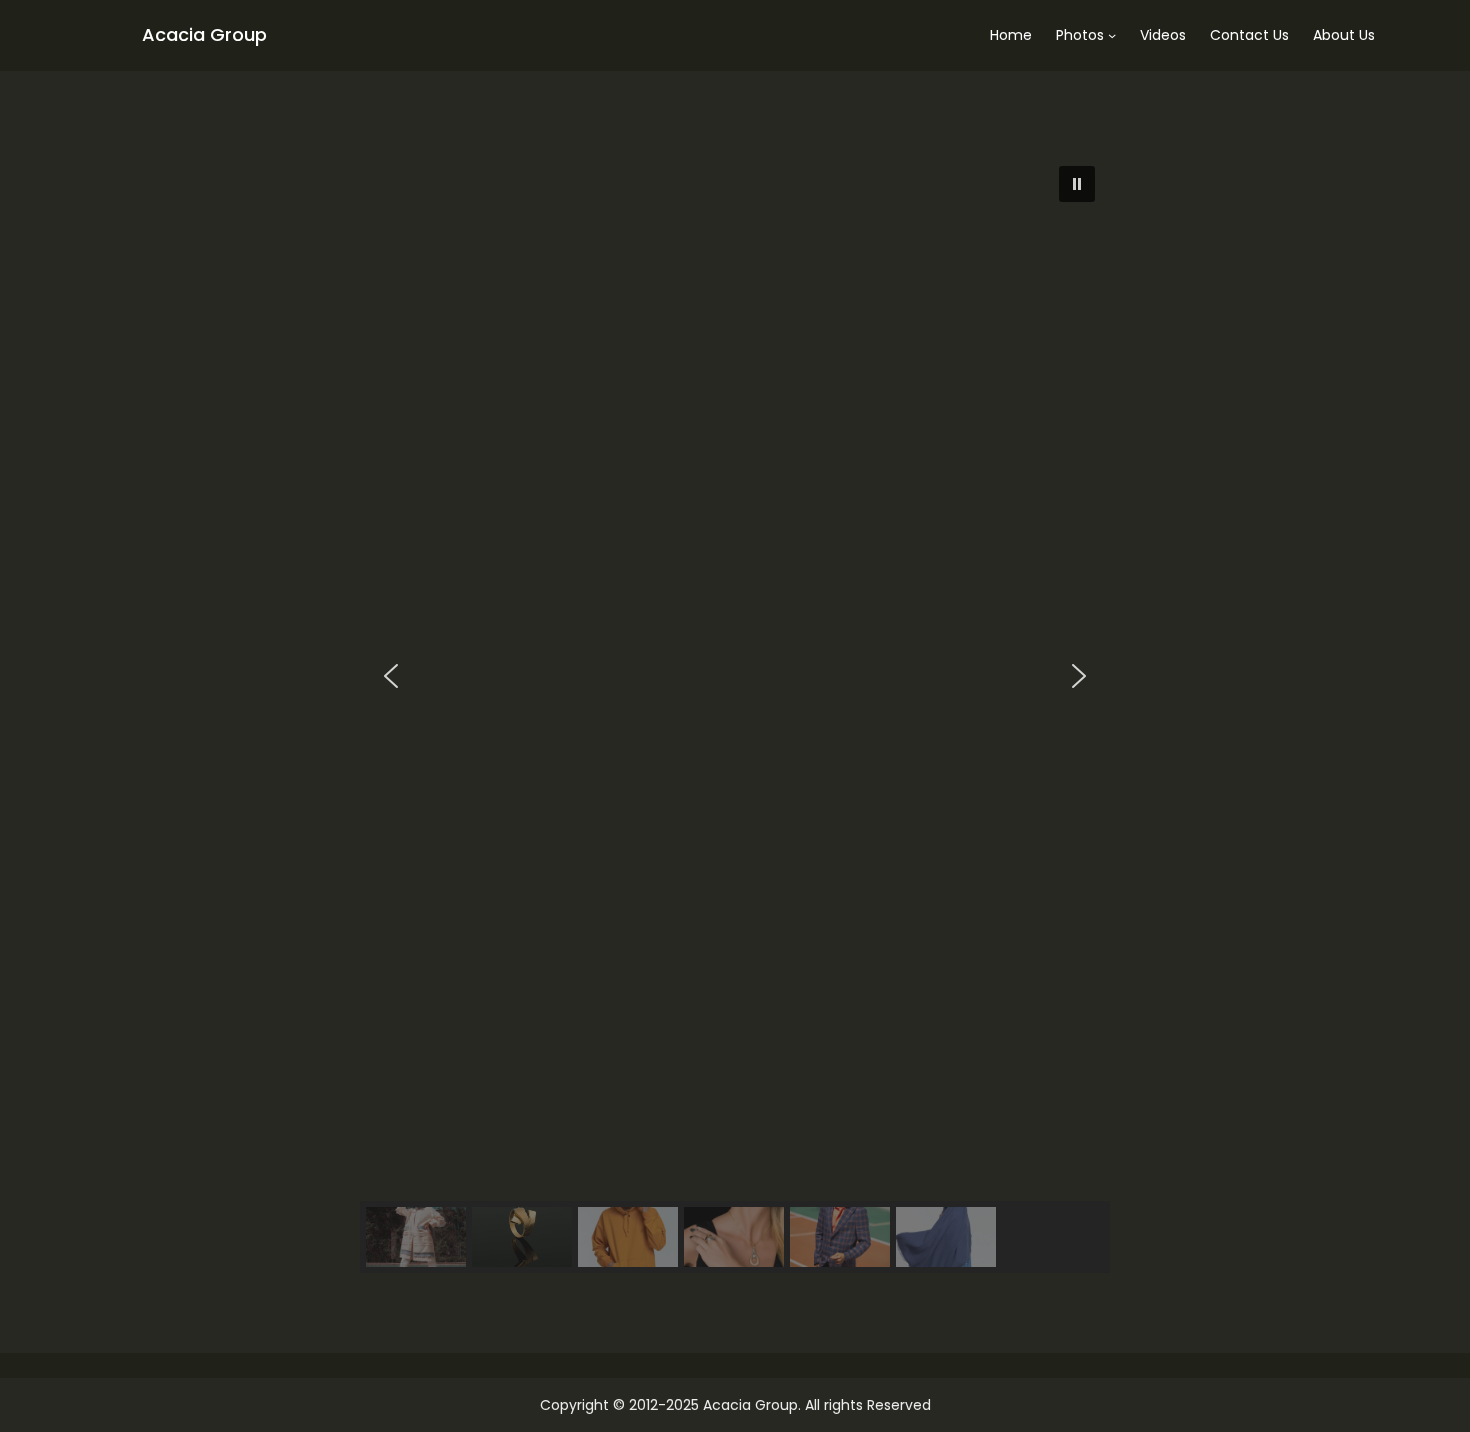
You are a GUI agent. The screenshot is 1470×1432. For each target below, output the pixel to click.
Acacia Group (204, 34)
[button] (1077, 184)
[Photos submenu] (1112, 35)
